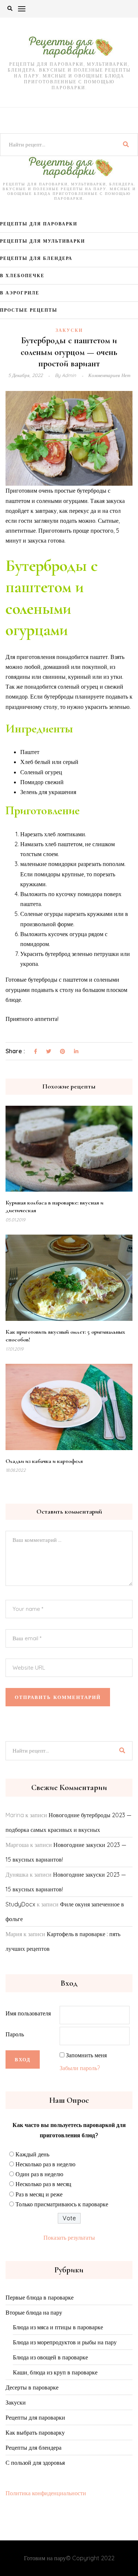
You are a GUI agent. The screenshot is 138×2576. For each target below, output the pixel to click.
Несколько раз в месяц (43, 2184)
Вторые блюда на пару (34, 2312)
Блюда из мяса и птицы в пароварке (58, 2327)
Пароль (15, 2034)
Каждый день (32, 2154)
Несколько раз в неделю (45, 2164)
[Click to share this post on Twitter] (49, 1052)
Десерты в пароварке (32, 2387)
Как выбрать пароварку (35, 2432)
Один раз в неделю (39, 2174)
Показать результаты (69, 2238)
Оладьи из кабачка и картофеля (44, 1461)
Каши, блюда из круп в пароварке (55, 2372)
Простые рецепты (29, 310)
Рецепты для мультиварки (43, 241)
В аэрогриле (20, 293)
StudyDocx (20, 1904)
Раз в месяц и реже (39, 2194)
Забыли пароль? (80, 2068)
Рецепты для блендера (36, 258)
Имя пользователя (28, 2013)
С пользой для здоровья (35, 2463)
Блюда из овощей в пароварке (50, 2357)
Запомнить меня (86, 2055)
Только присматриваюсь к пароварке (62, 2204)
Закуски (69, 330)
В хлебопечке (22, 276)
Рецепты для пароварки (39, 224)
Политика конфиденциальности (46, 2493)
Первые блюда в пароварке (40, 2297)
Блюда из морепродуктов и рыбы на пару (65, 2342)
